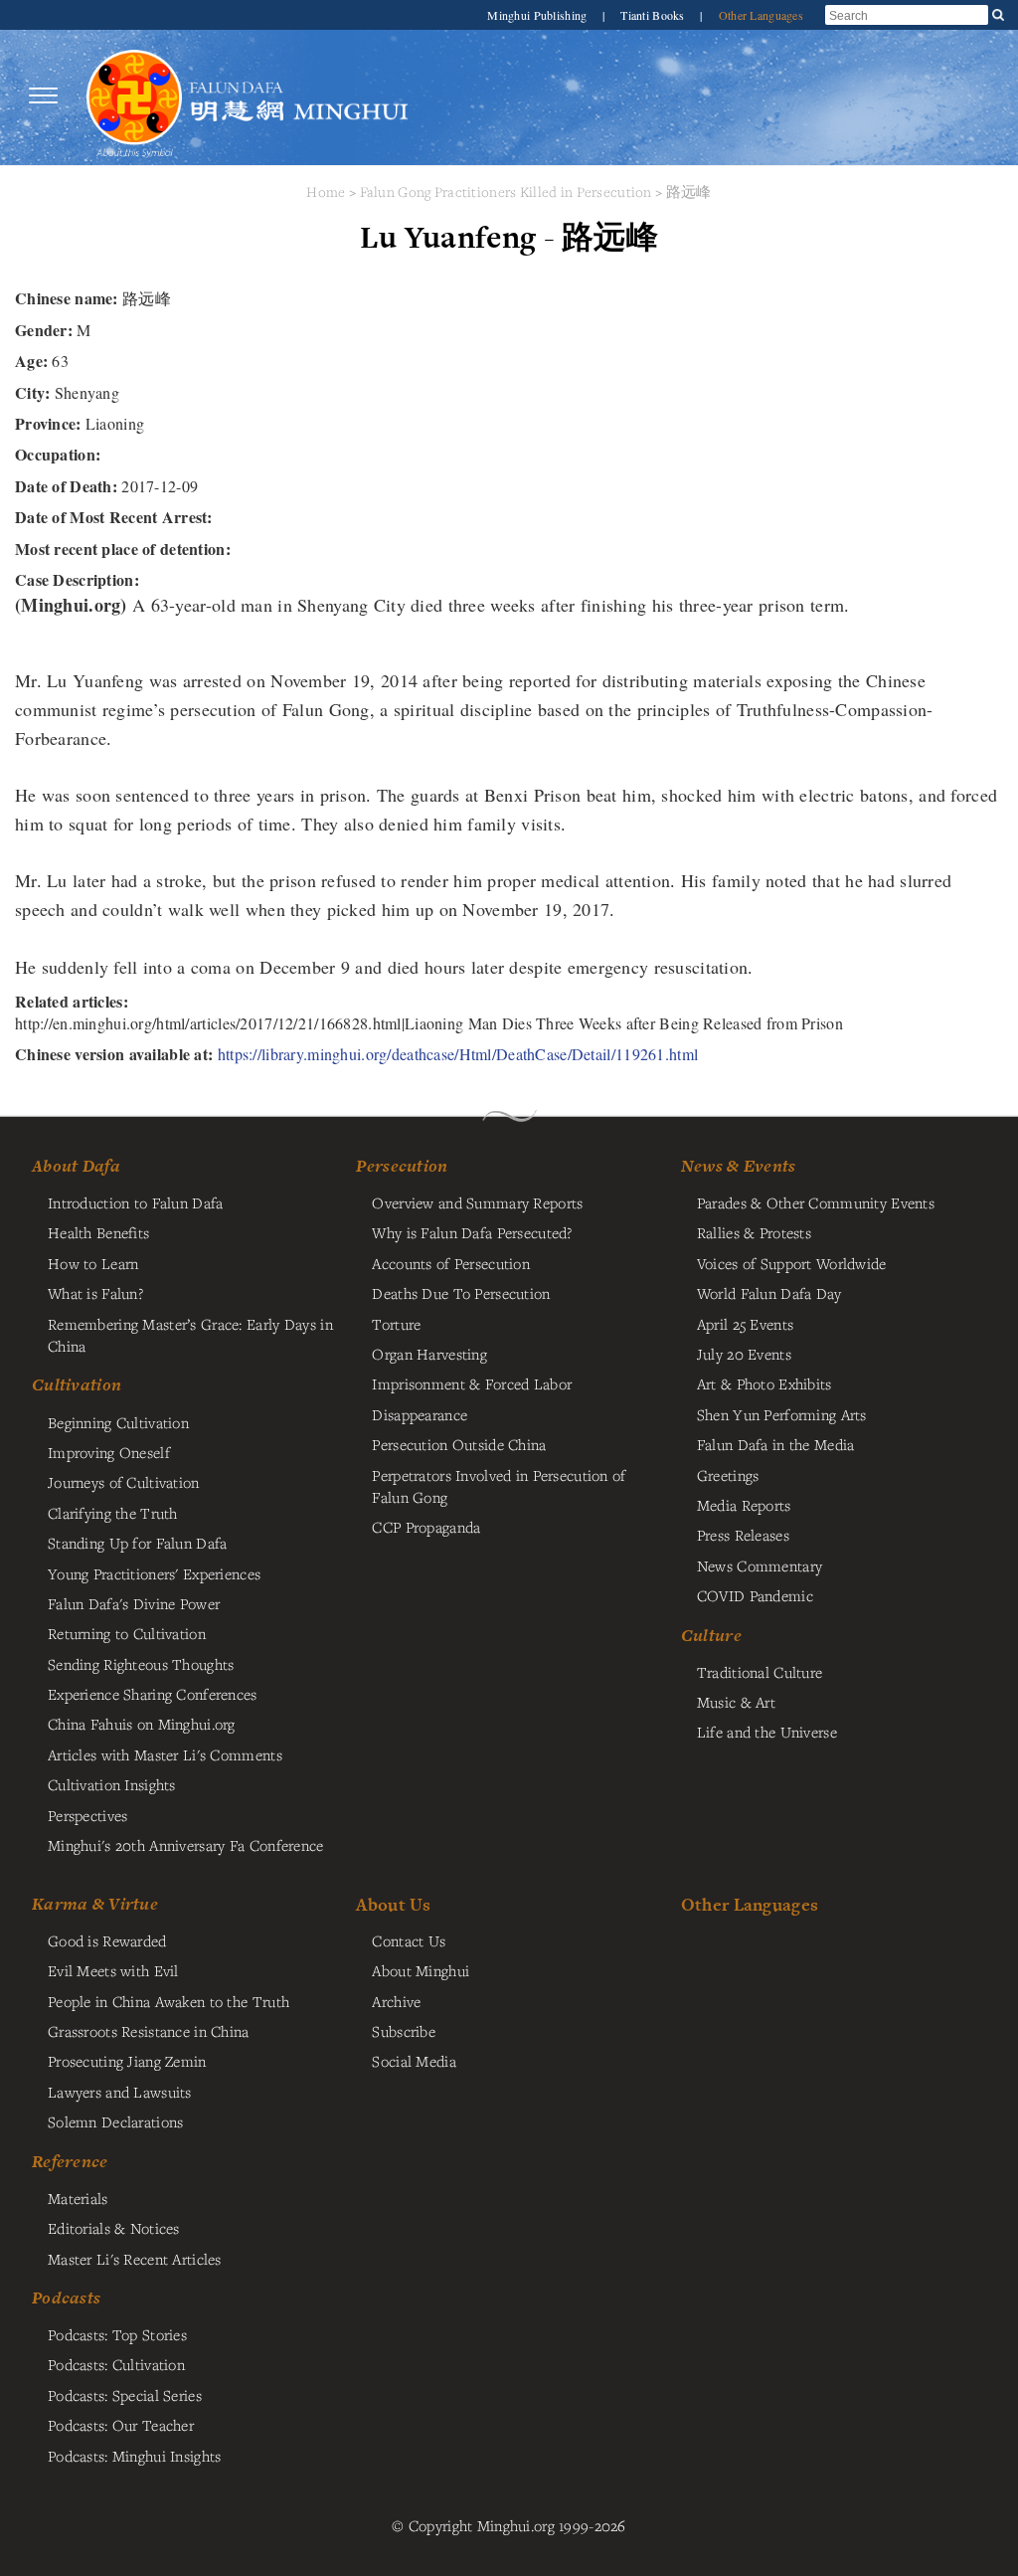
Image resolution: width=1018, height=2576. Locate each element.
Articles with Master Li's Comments (165, 1754)
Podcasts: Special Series (125, 2395)
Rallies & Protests (754, 1232)
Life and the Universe (767, 1732)
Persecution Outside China (459, 1444)
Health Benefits (98, 1232)
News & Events (739, 1166)
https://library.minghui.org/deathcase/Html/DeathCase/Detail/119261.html (458, 1054)
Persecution (402, 1166)
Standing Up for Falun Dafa (138, 1543)
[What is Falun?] (134, 96)
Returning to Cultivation (127, 1633)
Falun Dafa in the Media (776, 1444)
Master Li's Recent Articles (135, 2259)
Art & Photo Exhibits (764, 1383)
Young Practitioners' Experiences (154, 1573)
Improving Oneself (109, 1452)
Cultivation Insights (112, 1784)
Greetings (728, 1475)
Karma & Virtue (95, 1904)
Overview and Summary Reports (477, 1202)
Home (326, 191)
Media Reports (744, 1505)
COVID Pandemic (755, 1595)
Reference (70, 2161)
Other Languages (761, 15)
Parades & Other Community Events (816, 1202)
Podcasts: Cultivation (116, 2364)
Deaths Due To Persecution (461, 1293)
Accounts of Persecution (451, 1263)
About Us (393, 1904)
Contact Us (409, 1940)
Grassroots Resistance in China (149, 2031)
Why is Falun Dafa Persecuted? (472, 1232)
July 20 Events (744, 1354)
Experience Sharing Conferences (153, 1694)
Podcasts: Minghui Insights (135, 2456)
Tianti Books (654, 15)
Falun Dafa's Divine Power (134, 1603)
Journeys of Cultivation (124, 1482)
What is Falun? (95, 1293)
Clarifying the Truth (113, 1513)
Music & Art (736, 1702)
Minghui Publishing (538, 15)
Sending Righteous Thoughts (141, 1664)
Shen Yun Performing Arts (782, 1414)
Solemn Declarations (115, 2121)
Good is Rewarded (107, 1940)
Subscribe (404, 2031)
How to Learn (93, 1263)
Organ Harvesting (429, 1354)
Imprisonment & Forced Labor (472, 1383)
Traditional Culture (760, 1672)
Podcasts (66, 2298)
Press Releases (743, 1535)
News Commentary (760, 1565)
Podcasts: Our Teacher (121, 2425)
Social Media (414, 2061)
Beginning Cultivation (118, 1422)
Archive (396, 2001)
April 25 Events (745, 1324)
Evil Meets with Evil (113, 1970)
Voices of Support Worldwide (792, 1263)
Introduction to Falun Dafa (136, 1202)
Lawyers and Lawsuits (120, 2092)
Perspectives (87, 1815)
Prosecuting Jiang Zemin (127, 2061)
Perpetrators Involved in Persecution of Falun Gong (499, 1486)
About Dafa (76, 1166)
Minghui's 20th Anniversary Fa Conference (186, 1845)
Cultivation (77, 1384)
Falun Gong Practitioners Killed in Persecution (508, 191)
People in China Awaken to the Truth (169, 2001)
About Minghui (421, 1970)
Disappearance (420, 1414)
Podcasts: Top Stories (117, 2334)
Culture (711, 1635)
